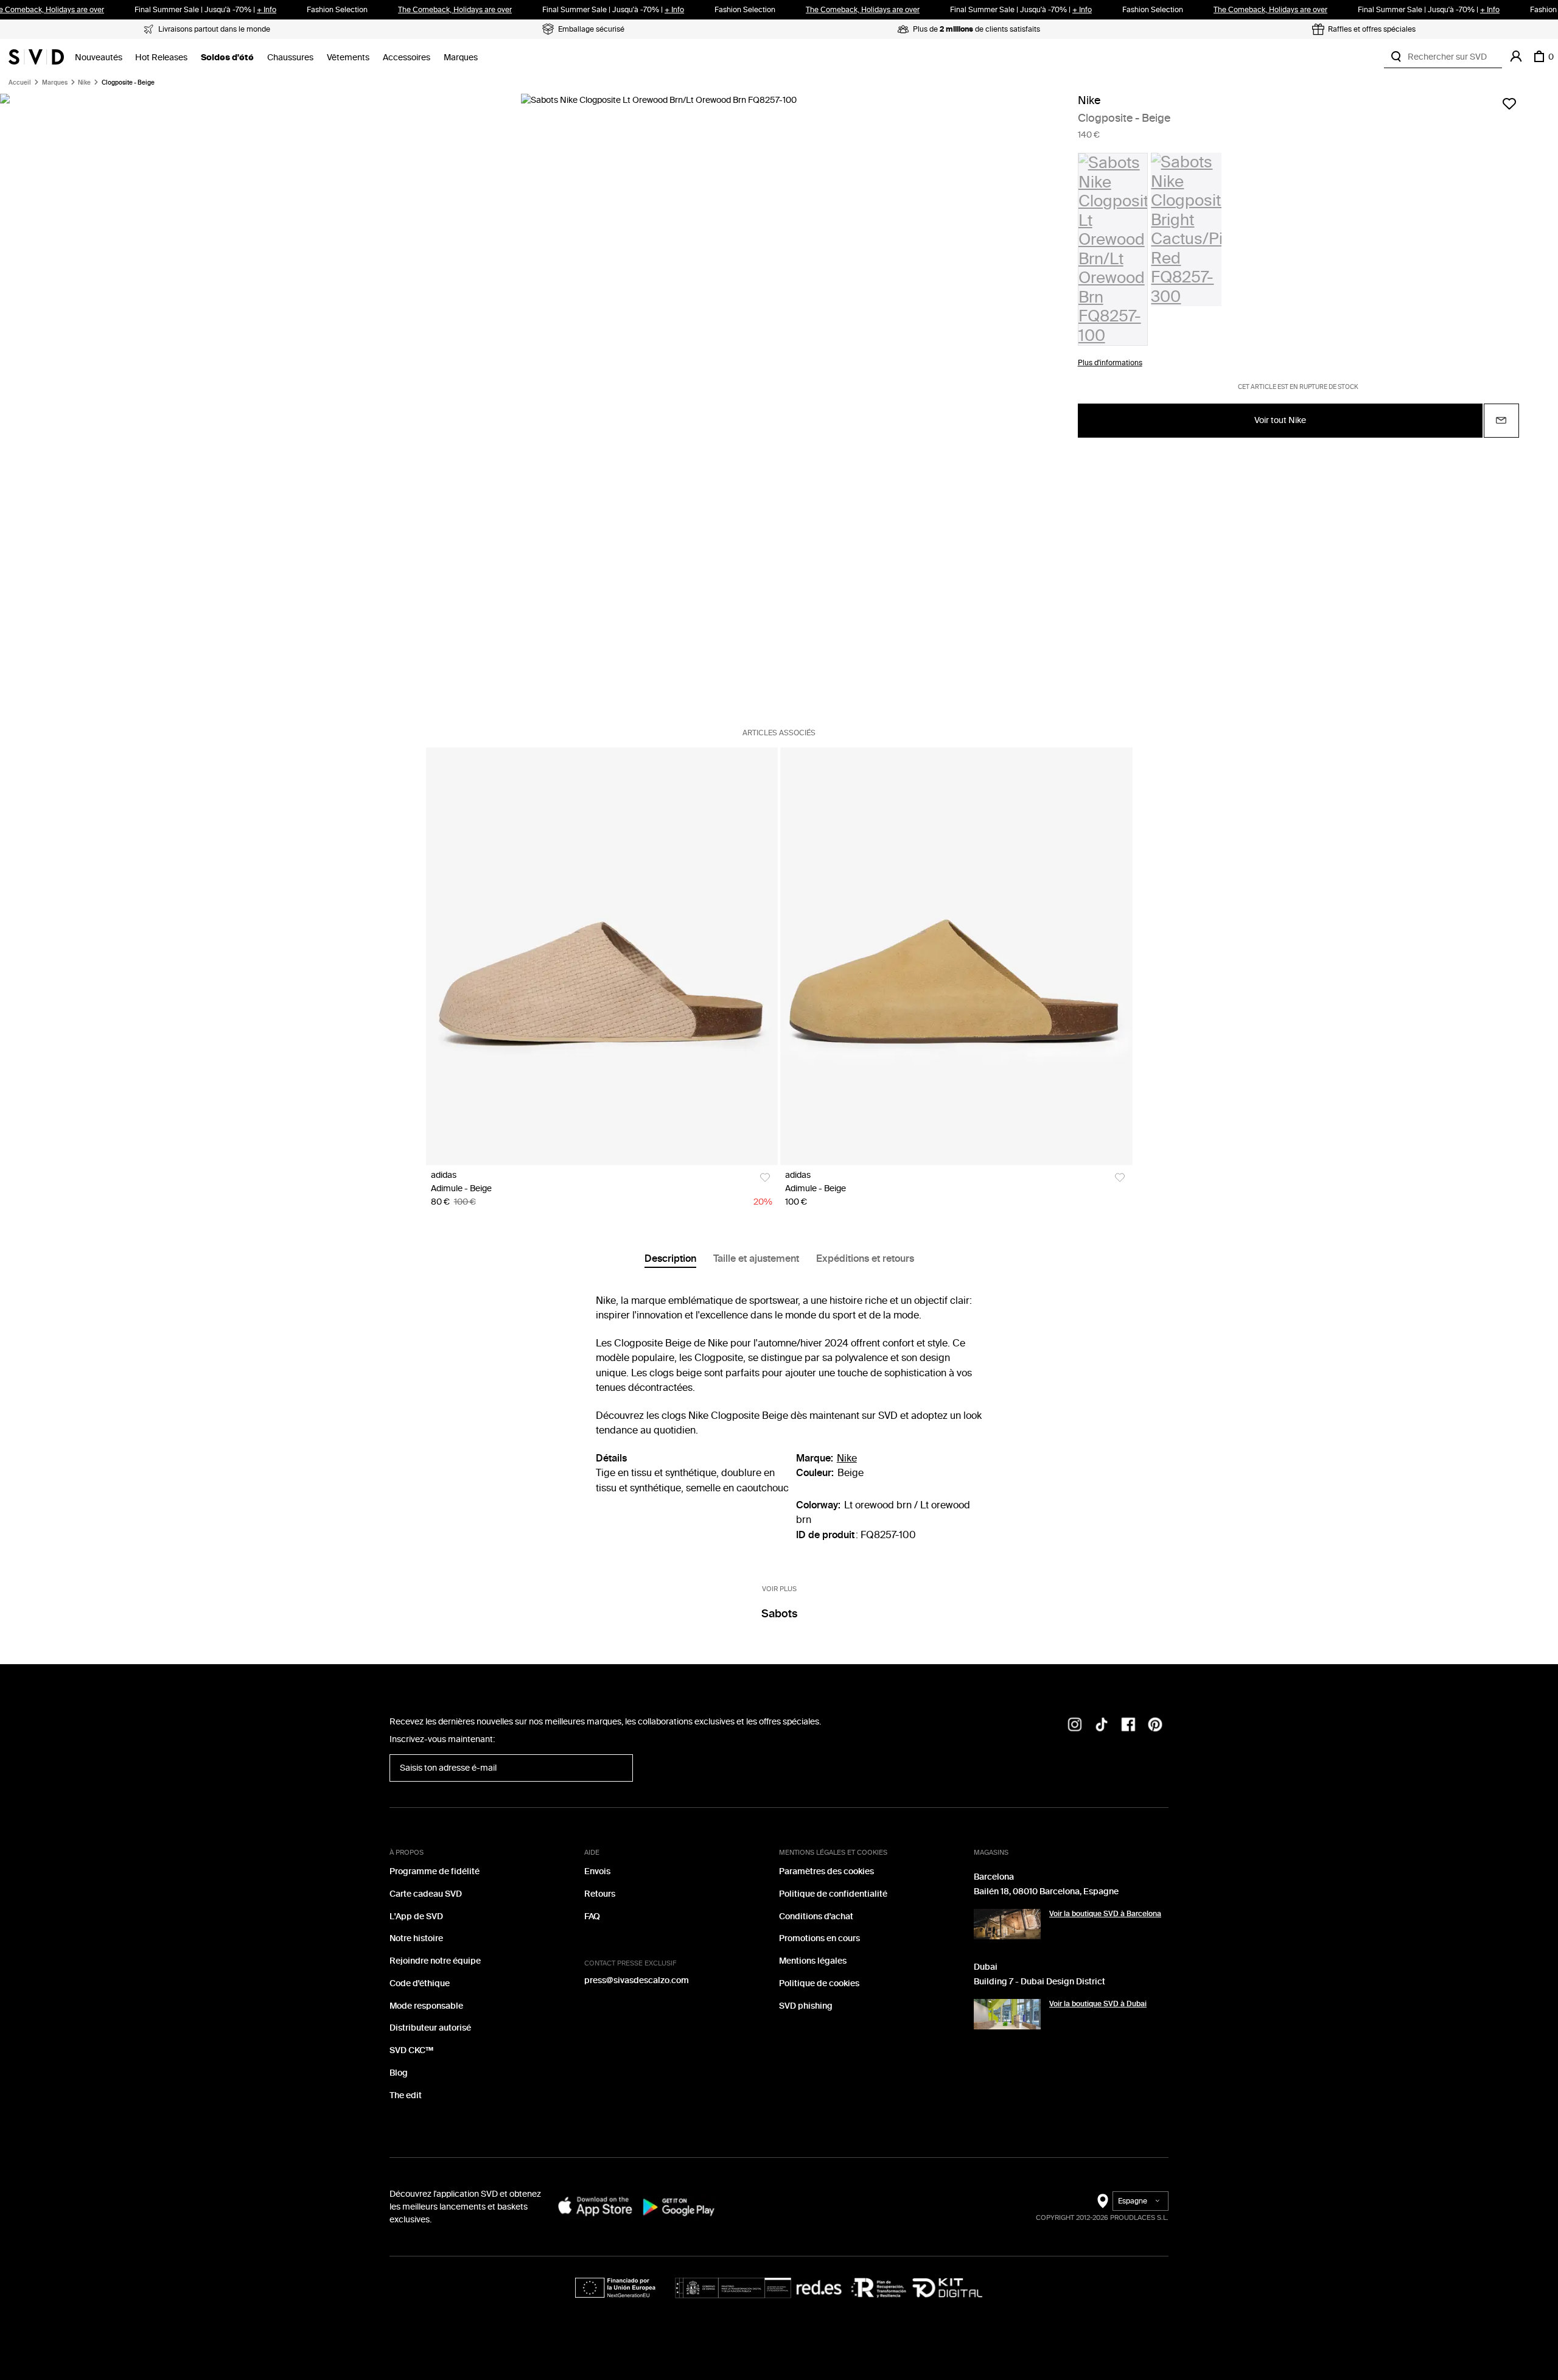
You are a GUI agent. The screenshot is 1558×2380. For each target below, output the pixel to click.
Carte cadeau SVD (426, 1894)
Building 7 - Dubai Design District (1039, 1982)
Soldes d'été (227, 58)
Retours (600, 1894)
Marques (461, 58)
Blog (399, 2073)
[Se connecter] (1516, 57)
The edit (406, 2095)
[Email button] (1501, 421)
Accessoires (407, 58)
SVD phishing (806, 2006)
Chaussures (290, 58)
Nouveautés (99, 58)
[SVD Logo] (36, 57)
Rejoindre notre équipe (435, 1961)
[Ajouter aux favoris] (1509, 103)
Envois (597, 1871)
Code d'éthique (420, 1983)
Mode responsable (426, 2006)
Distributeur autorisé (430, 2028)
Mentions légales (813, 1961)
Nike (84, 83)
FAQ (592, 1916)
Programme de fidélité (435, 1871)
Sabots (779, 1614)
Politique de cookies (819, 1983)
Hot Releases (161, 58)
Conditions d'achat (816, 1916)
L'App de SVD (416, 1916)
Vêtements (348, 58)
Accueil (20, 83)
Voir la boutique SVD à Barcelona (1105, 1914)
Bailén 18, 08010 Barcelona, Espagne (1046, 1892)
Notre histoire (416, 1938)
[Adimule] (602, 956)
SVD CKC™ (411, 2050)
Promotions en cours (819, 1938)
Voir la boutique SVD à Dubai (1098, 2004)
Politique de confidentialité (833, 1894)
